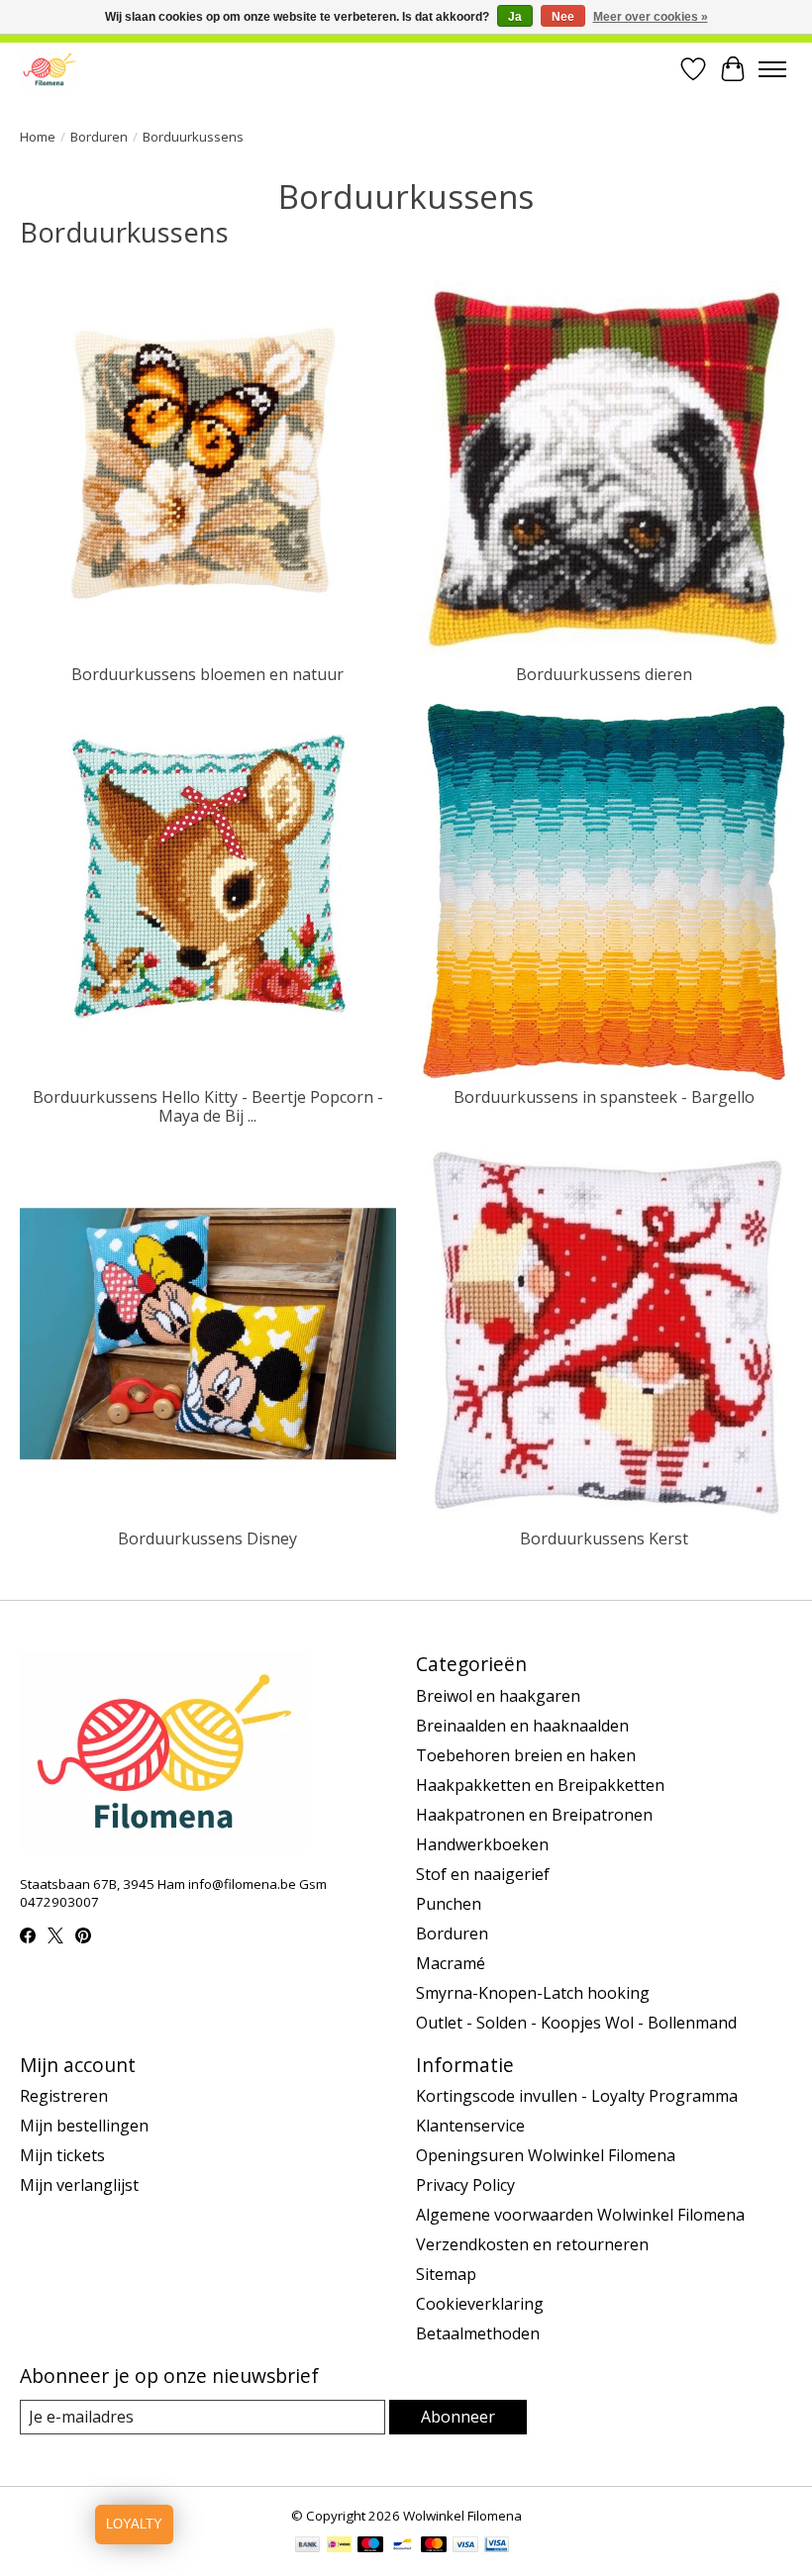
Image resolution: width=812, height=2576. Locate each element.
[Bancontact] (403, 2546)
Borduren (99, 137)
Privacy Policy (465, 2185)
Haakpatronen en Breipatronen (534, 1815)
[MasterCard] (434, 2546)
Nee (563, 17)
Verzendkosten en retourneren (532, 2244)
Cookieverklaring (480, 2304)
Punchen (449, 1904)
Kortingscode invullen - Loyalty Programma (577, 2096)
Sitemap (446, 2274)
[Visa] (465, 2546)
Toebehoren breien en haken (526, 1755)
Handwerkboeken (482, 1844)
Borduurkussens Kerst (604, 1538)
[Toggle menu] (772, 69)
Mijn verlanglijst (79, 2185)
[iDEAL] (339, 2546)
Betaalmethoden (478, 2333)
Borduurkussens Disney (207, 1538)
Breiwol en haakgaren (498, 1696)
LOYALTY (134, 2524)
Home (38, 137)
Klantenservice (470, 2126)
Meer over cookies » (651, 17)
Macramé (451, 1963)
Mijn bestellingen (84, 2126)
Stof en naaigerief (483, 1874)
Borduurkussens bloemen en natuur (207, 674)
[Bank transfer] (308, 2546)
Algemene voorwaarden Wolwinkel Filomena (580, 2215)
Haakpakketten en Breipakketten (540, 1785)
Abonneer (458, 2417)
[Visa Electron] (497, 2546)
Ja (515, 17)
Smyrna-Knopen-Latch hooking (533, 1993)
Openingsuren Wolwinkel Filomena (546, 2155)
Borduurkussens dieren (604, 674)
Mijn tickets (62, 2155)
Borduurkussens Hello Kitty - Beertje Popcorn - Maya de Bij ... (208, 1106)
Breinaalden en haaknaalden (522, 1726)
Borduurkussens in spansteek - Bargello (604, 1097)
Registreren (64, 2096)
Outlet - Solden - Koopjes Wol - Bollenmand (576, 2023)
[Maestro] (370, 2546)
